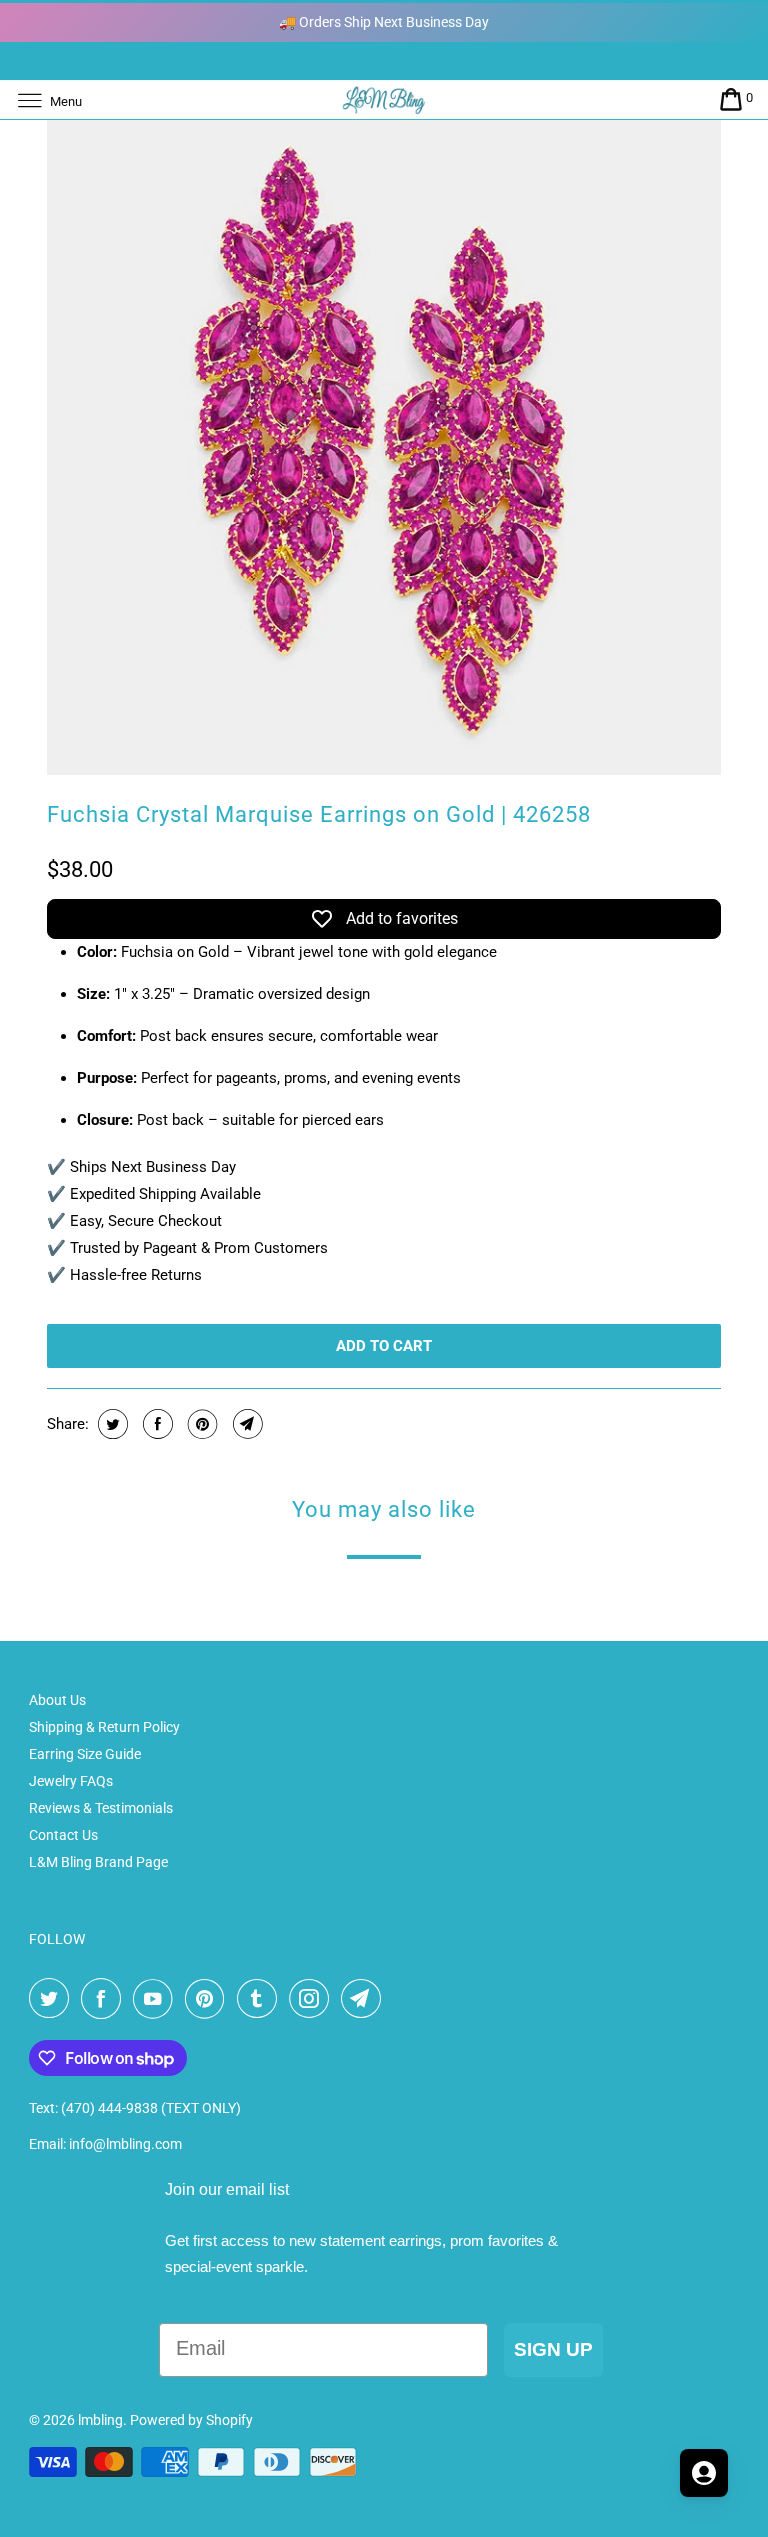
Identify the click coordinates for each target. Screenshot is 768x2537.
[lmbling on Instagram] (313, 1999)
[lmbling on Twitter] (53, 1999)
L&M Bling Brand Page (98, 1862)
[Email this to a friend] (245, 1424)
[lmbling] (384, 99)
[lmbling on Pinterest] (209, 1999)
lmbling (100, 2420)
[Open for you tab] (704, 2473)
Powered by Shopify (191, 2420)
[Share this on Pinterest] (200, 1424)
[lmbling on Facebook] (105, 1999)
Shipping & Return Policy (104, 1727)
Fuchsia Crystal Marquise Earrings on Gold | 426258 (319, 814)
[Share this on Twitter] (110, 1424)
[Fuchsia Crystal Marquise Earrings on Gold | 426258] (383, 438)
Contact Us (63, 1835)
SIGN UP (553, 2349)
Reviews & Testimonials (101, 1808)
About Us (57, 1700)
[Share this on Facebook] (155, 1424)
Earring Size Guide (85, 1754)
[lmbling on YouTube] (157, 1999)
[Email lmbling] (365, 1999)
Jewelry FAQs (71, 1781)
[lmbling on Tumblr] (261, 1999)
